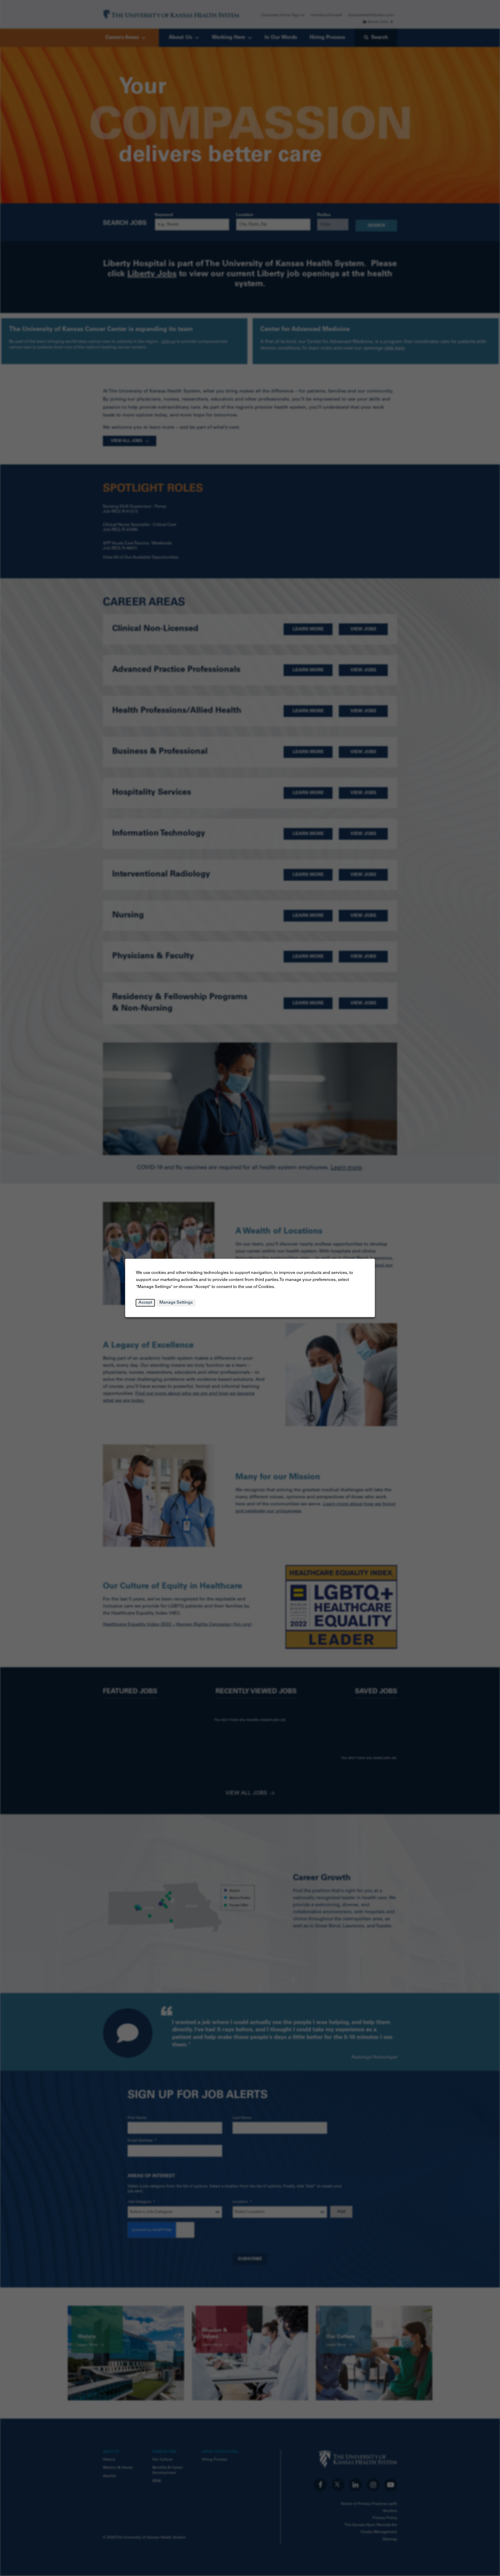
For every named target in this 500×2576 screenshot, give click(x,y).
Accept (145, 1303)
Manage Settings (176, 1303)
